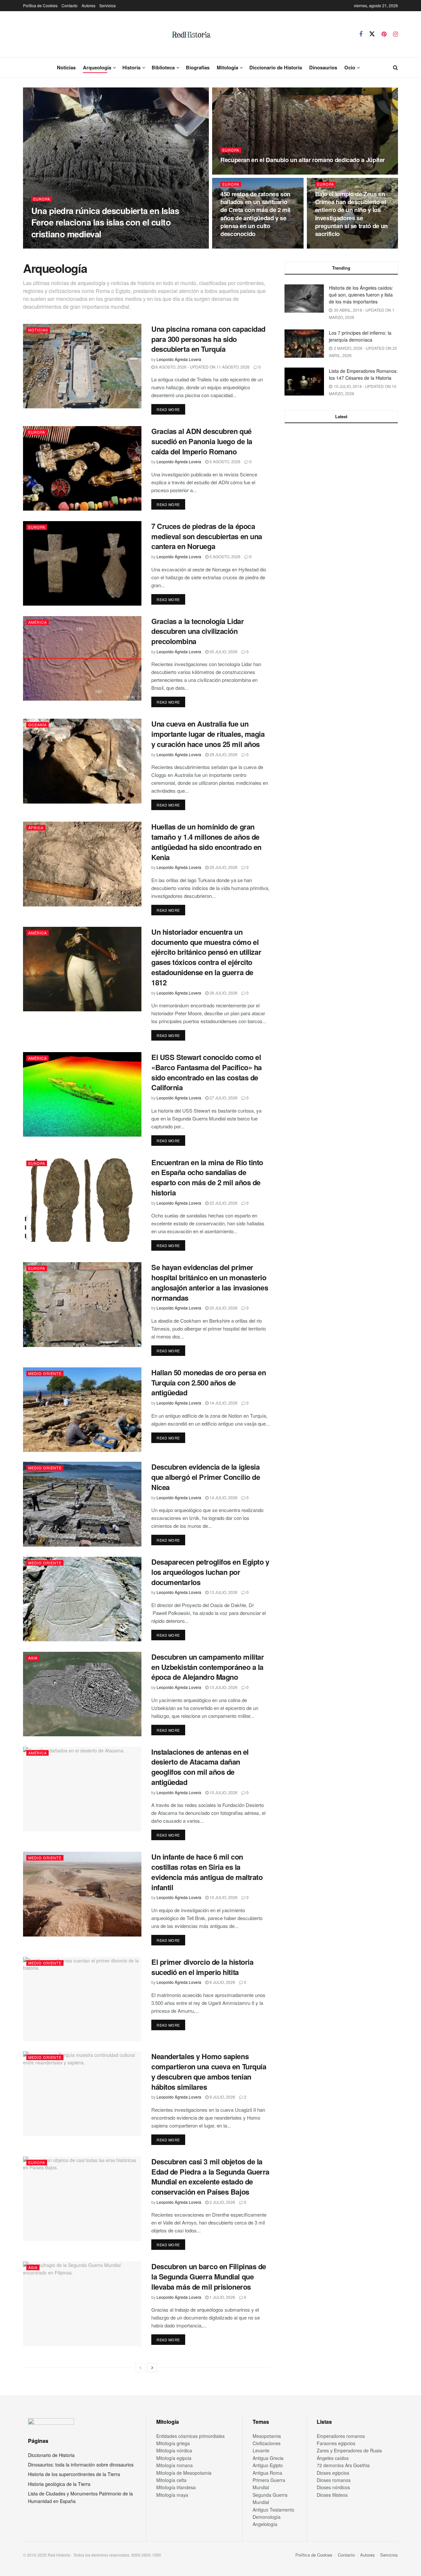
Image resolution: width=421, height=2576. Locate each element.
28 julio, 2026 (223, 993)
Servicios (108, 5)
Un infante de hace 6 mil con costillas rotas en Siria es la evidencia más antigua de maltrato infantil (207, 1872)
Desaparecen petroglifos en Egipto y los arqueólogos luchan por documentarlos (210, 1572)
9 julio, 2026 (222, 1982)
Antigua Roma (267, 2473)
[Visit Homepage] (191, 34)
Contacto (70, 5)
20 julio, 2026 (223, 1308)
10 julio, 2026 (223, 1792)
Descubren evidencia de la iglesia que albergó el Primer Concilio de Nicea (206, 1477)
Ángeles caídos (333, 2458)
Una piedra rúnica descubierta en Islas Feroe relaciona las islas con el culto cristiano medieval (105, 222)
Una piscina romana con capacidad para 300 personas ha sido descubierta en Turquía (208, 339)
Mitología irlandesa (176, 2487)
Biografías (198, 67)
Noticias (66, 67)
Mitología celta (171, 2480)
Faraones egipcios (336, 2443)
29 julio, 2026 (223, 754)
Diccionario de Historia (276, 67)
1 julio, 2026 (222, 2297)
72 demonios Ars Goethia (343, 2465)
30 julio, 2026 (223, 651)
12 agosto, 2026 (106, 246)
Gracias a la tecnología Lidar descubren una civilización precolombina (198, 631)
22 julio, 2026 (223, 1203)
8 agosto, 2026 (334, 246)
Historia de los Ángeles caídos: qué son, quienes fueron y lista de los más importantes (361, 295)
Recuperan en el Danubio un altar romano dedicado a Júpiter (303, 160)
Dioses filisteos (332, 2495)
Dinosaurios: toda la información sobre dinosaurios (81, 2465)
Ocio (350, 67)
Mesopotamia (267, 2436)
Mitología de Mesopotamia (184, 2473)
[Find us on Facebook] (361, 34)
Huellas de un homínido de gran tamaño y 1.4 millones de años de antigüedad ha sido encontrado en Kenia (206, 842)
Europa (42, 199)
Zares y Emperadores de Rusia (349, 2450)
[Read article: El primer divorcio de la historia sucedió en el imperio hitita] (82, 1999)
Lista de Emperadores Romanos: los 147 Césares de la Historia (363, 374)
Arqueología (97, 67)
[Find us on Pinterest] (384, 34)
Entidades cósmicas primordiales (190, 2436)
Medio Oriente (45, 1373)
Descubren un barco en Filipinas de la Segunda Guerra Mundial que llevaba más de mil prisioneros (209, 2276)
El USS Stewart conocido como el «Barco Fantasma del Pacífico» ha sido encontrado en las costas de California (207, 1072)
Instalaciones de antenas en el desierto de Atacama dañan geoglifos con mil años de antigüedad (200, 1767)
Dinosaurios (323, 67)
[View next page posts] (152, 2368)
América (37, 622)
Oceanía (37, 725)
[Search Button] (396, 67)
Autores (88, 5)
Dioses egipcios (333, 2473)
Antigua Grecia (268, 2458)
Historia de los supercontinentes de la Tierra (74, 2474)
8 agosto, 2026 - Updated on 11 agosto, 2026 (202, 367)
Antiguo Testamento (273, 2510)
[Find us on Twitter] (372, 34)
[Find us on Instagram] (396, 34)
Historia (131, 67)
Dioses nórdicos (333, 2487)
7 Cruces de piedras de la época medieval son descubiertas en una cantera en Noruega (207, 536)
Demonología (267, 2517)
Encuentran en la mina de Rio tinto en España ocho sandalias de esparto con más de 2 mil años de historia (207, 1177)
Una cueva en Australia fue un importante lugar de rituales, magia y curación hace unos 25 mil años (208, 734)
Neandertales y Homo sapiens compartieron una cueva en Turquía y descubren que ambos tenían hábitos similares (209, 2071)
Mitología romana (174, 2465)
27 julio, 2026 (223, 1098)
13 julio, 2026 (223, 1592)
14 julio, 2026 (223, 1403)
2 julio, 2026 (222, 2202)
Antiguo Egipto (268, 2465)
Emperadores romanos (341, 2436)
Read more (171, 409)
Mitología (227, 67)
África (36, 828)
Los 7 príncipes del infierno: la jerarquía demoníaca (360, 336)
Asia (33, 1658)
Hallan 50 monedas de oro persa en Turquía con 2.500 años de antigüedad (209, 1383)
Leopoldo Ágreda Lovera (59, 246)
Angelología (265, 2524)
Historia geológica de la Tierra (59, 2484)
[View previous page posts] (140, 2368)
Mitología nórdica (174, 2450)
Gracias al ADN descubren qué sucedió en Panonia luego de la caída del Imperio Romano (202, 441)
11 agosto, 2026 (241, 172)
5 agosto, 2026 (224, 461)
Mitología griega (173, 2443)
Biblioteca (163, 67)
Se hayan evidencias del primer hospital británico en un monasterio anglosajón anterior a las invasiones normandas (210, 1282)
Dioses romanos (334, 2480)
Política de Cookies (40, 5)
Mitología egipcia (174, 2458)
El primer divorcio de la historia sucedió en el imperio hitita (202, 1967)
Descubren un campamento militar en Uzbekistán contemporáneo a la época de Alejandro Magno (208, 1667)
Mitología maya (172, 2495)
